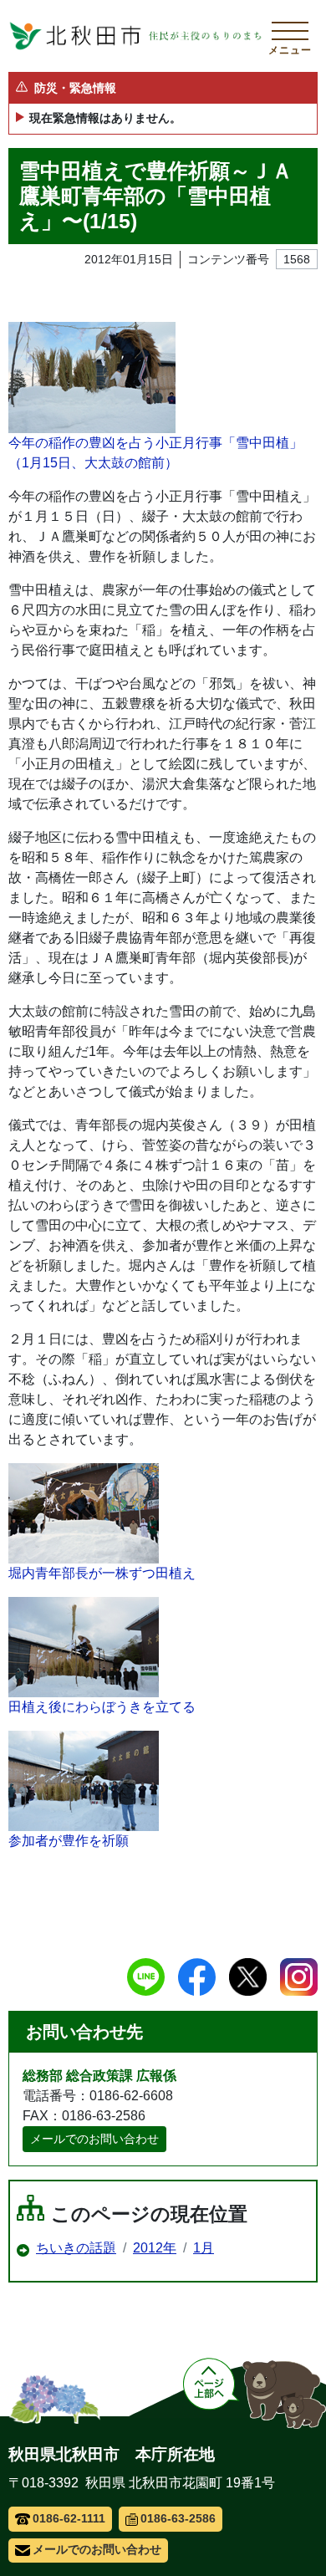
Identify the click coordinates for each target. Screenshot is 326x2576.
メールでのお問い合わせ (94, 2139)
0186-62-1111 (69, 2518)
